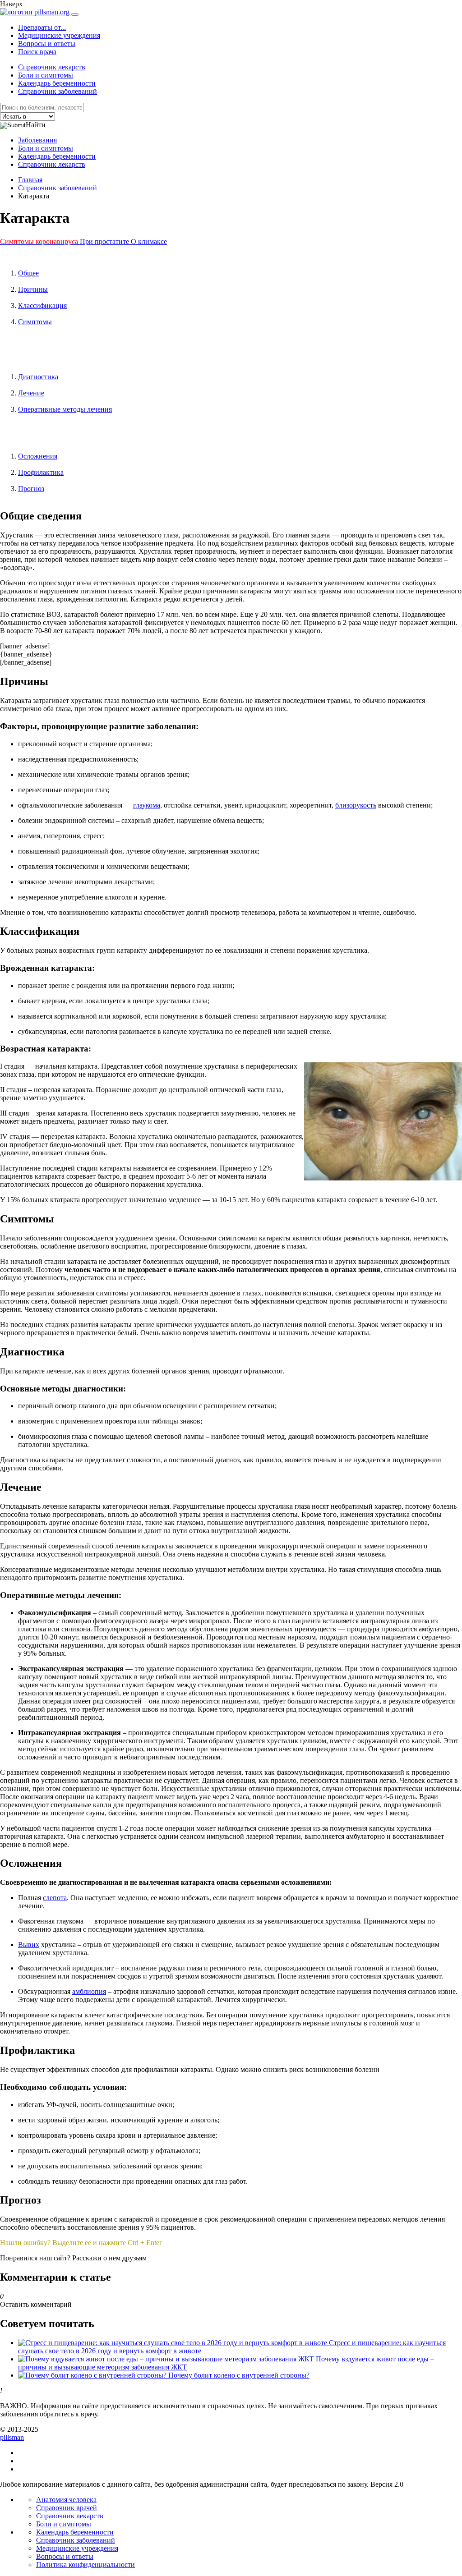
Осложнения (38, 456)
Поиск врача (37, 52)
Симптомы (35, 322)
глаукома (147, 805)
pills (12, 2437)
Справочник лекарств (52, 67)
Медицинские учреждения (59, 35)
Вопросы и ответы (47, 44)
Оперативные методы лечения (65, 409)
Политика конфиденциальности (85, 2565)
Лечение (31, 393)
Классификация (42, 305)
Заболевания (37, 140)
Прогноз (31, 489)
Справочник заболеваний (58, 91)
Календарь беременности (57, 83)
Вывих (29, 1945)
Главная (30, 180)
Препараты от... (42, 27)
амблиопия (89, 1991)
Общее (28, 273)
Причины (33, 289)
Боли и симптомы (46, 75)
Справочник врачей (67, 2508)
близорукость (356, 805)
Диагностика (38, 377)
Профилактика (41, 472)
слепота (55, 1898)
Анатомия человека (66, 2500)
